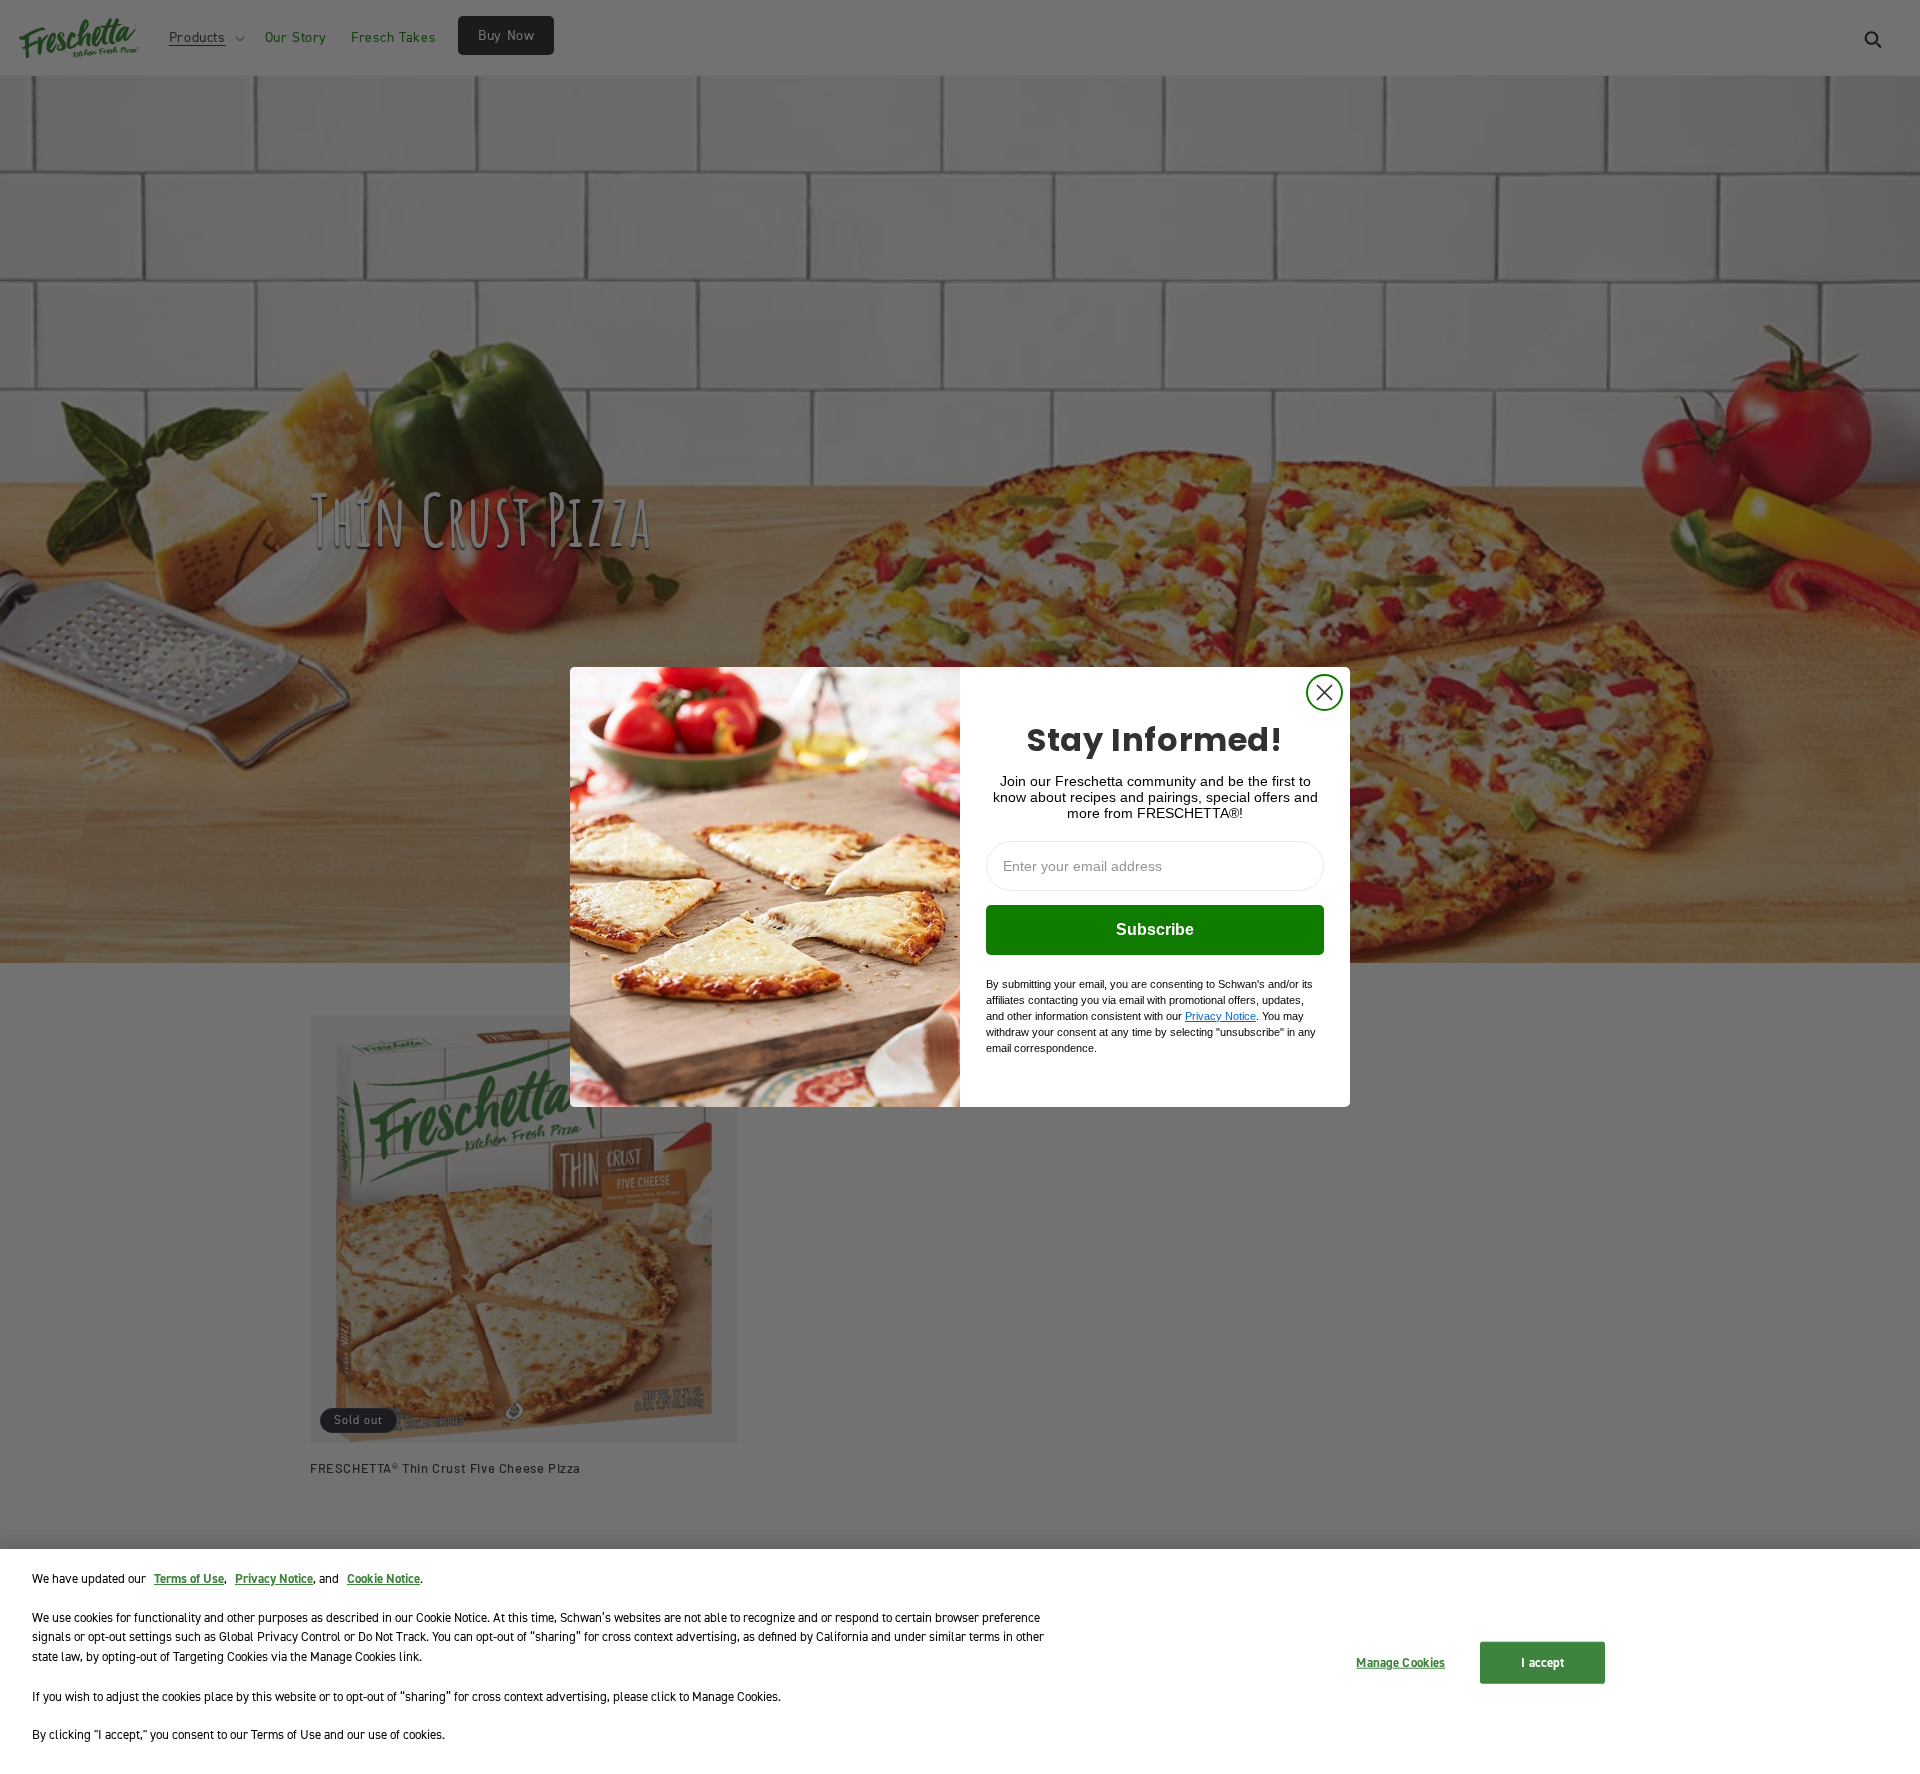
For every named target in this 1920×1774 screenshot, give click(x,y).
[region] (960, 1661)
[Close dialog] (1324, 692)
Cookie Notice (383, 1578)
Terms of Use (189, 1578)
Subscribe (1155, 929)
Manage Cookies (1400, 1662)
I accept (1542, 1662)
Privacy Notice (274, 1578)
